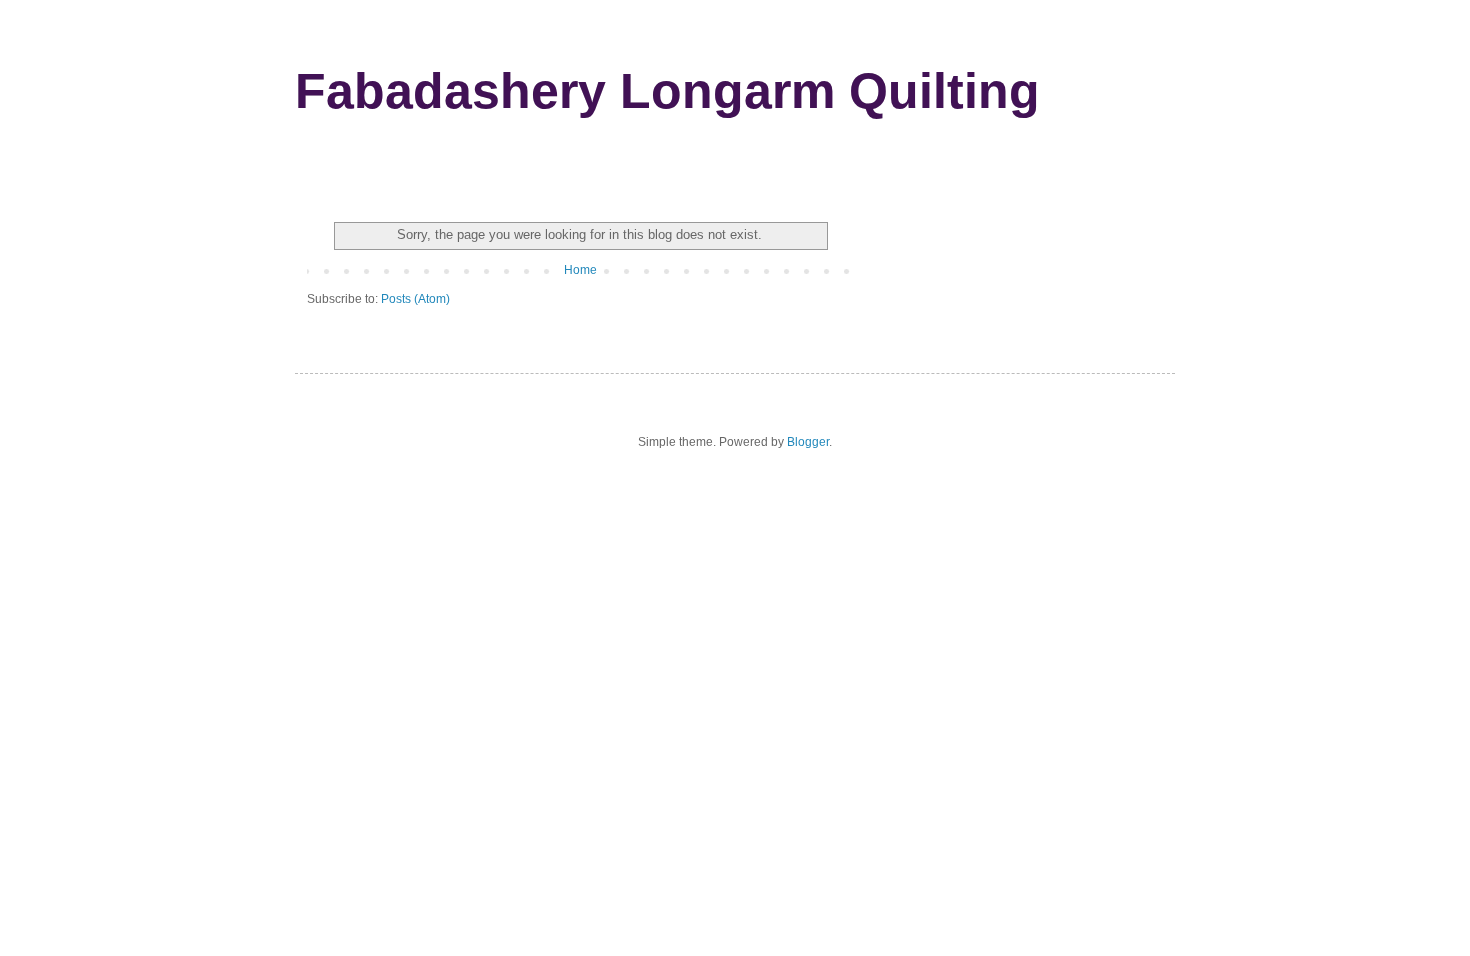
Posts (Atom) (415, 299)
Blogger (808, 442)
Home (580, 270)
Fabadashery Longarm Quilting (667, 91)
